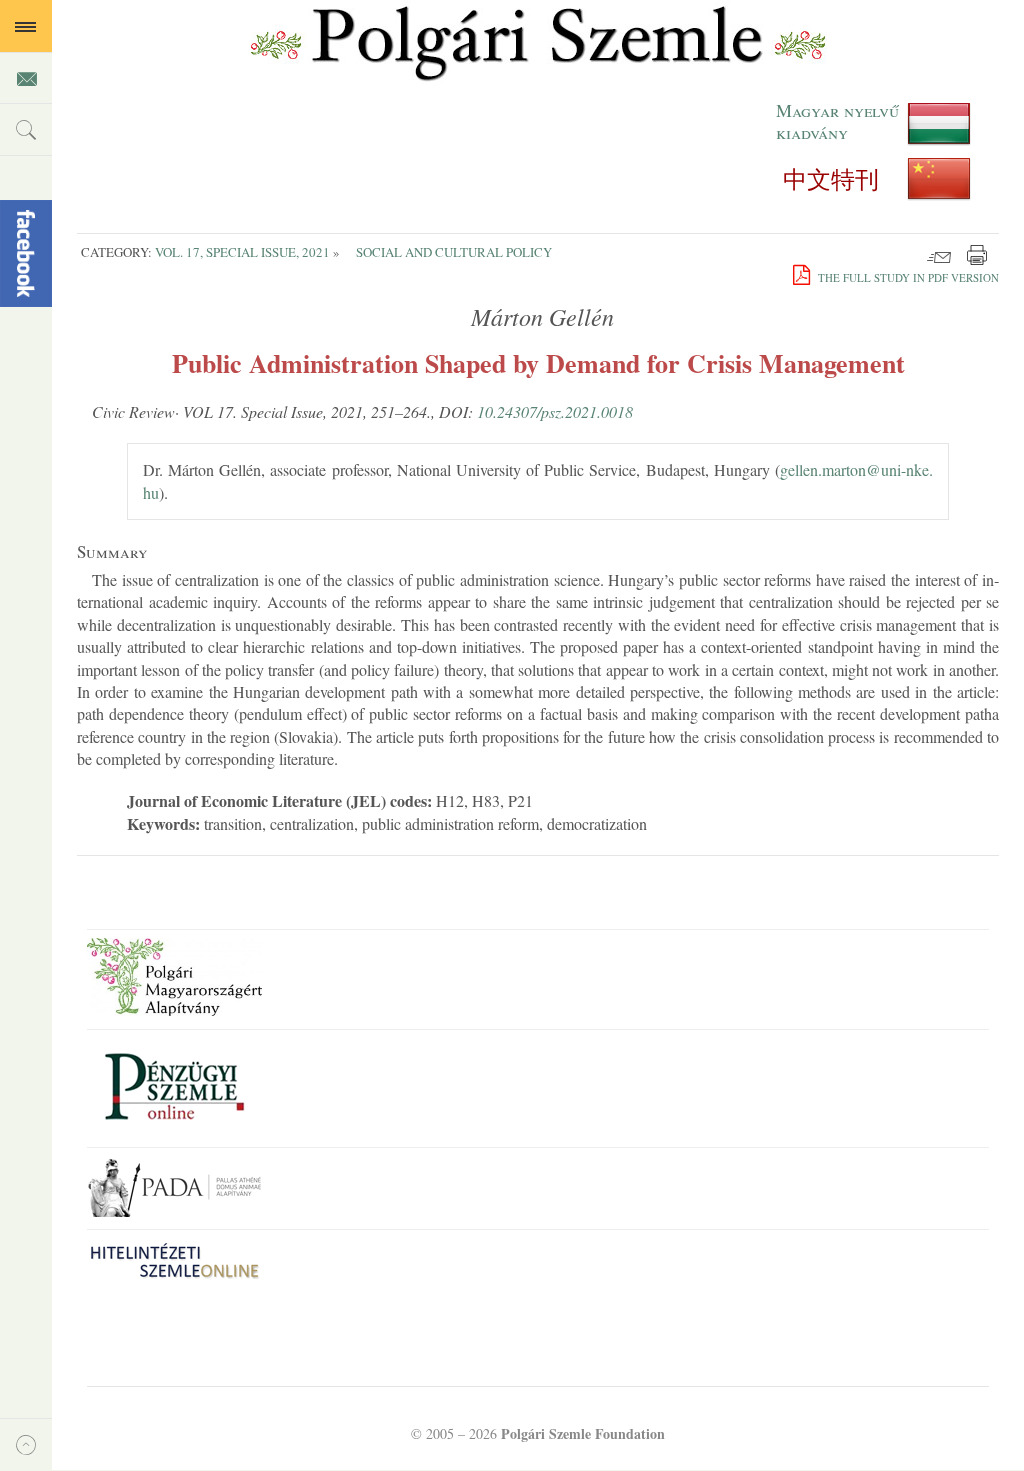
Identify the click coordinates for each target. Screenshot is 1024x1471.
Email (939, 255)
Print (977, 255)
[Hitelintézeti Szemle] (174, 1277)
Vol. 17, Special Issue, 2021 (242, 252)
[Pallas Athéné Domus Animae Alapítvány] (174, 1211)
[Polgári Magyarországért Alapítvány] (174, 1010)
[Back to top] (26, 1444)
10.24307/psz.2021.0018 (555, 411)
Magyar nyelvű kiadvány (837, 122)
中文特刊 (831, 179)
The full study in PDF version (907, 277)
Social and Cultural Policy (454, 252)
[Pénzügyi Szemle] (174, 1128)
